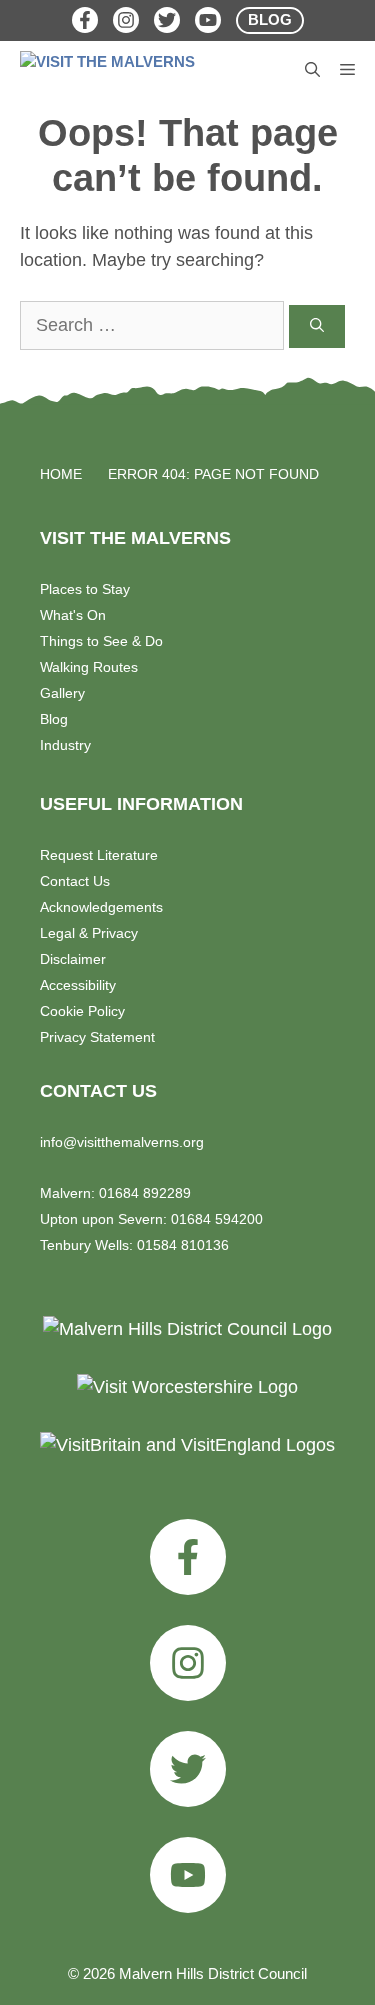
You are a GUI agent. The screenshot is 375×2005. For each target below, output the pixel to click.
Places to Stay (85, 589)
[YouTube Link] (208, 20)
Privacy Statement (97, 1037)
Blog (54, 719)
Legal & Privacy (89, 933)
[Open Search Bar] (312, 71)
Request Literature (99, 855)
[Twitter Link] (167, 20)
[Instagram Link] (126, 20)
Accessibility (78, 985)
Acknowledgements (101, 907)
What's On (73, 615)
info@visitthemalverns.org (122, 1142)
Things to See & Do (101, 641)
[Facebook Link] (85, 20)
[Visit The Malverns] (112, 71)
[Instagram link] (188, 1663)
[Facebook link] (188, 1557)
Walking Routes (89, 667)
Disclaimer (73, 959)
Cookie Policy (82, 1011)
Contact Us (75, 881)
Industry (65, 745)
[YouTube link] (188, 1875)
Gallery (62, 693)
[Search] (317, 326)
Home (61, 474)
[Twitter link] (188, 1769)
